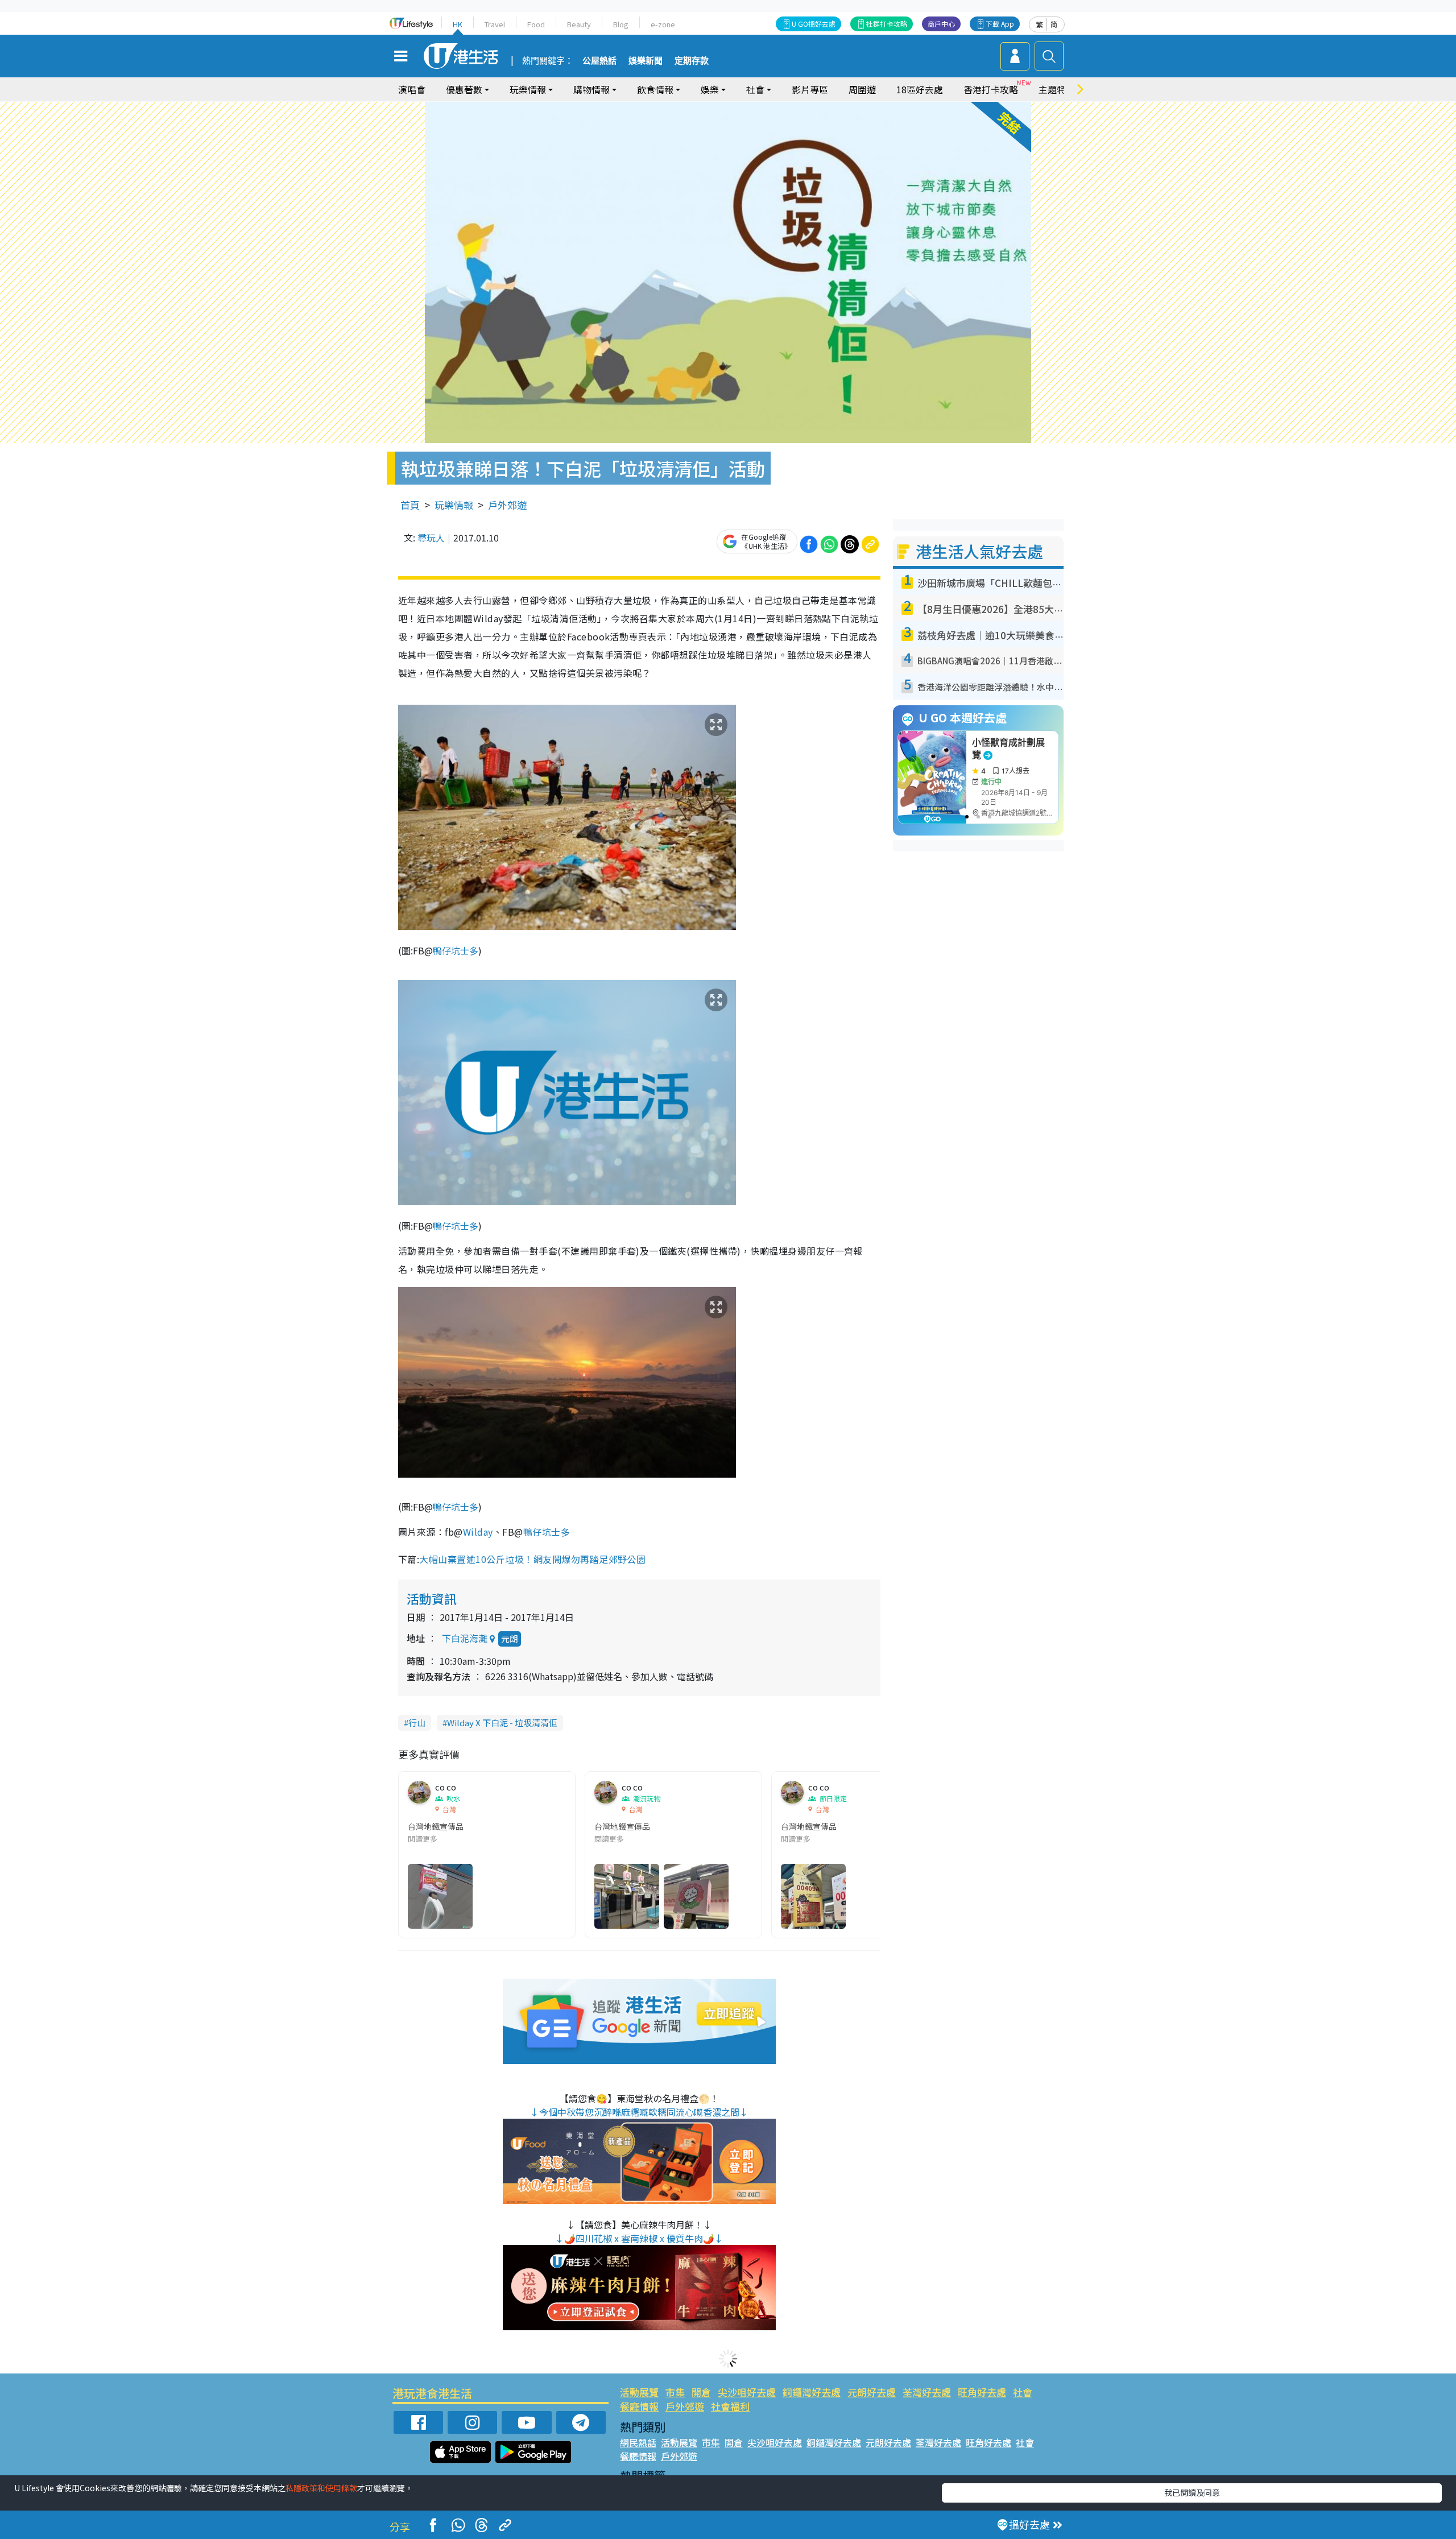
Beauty (579, 24)
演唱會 (412, 89)
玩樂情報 (454, 505)
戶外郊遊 (507, 505)
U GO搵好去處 (814, 24)
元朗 (510, 1638)
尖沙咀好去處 (747, 2392)
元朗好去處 (872, 2392)
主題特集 (1057, 89)
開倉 (701, 2392)
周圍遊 (862, 89)
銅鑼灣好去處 (812, 2392)
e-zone (663, 24)
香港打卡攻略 (991, 89)
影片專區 (810, 89)
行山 (417, 1723)
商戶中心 (941, 24)
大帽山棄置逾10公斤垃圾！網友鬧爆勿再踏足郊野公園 (533, 1559)
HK (458, 24)
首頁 (410, 505)
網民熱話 (638, 2442)
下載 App (1000, 24)
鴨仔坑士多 (456, 950)
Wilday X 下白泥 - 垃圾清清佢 (502, 1723)
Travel (495, 24)
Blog (621, 24)
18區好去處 (920, 89)
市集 (675, 2392)
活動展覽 (639, 2392)
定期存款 (692, 61)
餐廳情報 (639, 2406)
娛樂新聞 (646, 61)
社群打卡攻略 (887, 24)
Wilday (478, 1532)
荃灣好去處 (927, 2392)
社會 (1023, 2392)
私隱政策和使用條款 (321, 2488)
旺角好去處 (982, 2392)
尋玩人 (431, 537)
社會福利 (730, 2406)
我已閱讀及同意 (1192, 2492)
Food (536, 24)
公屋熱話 (599, 61)
